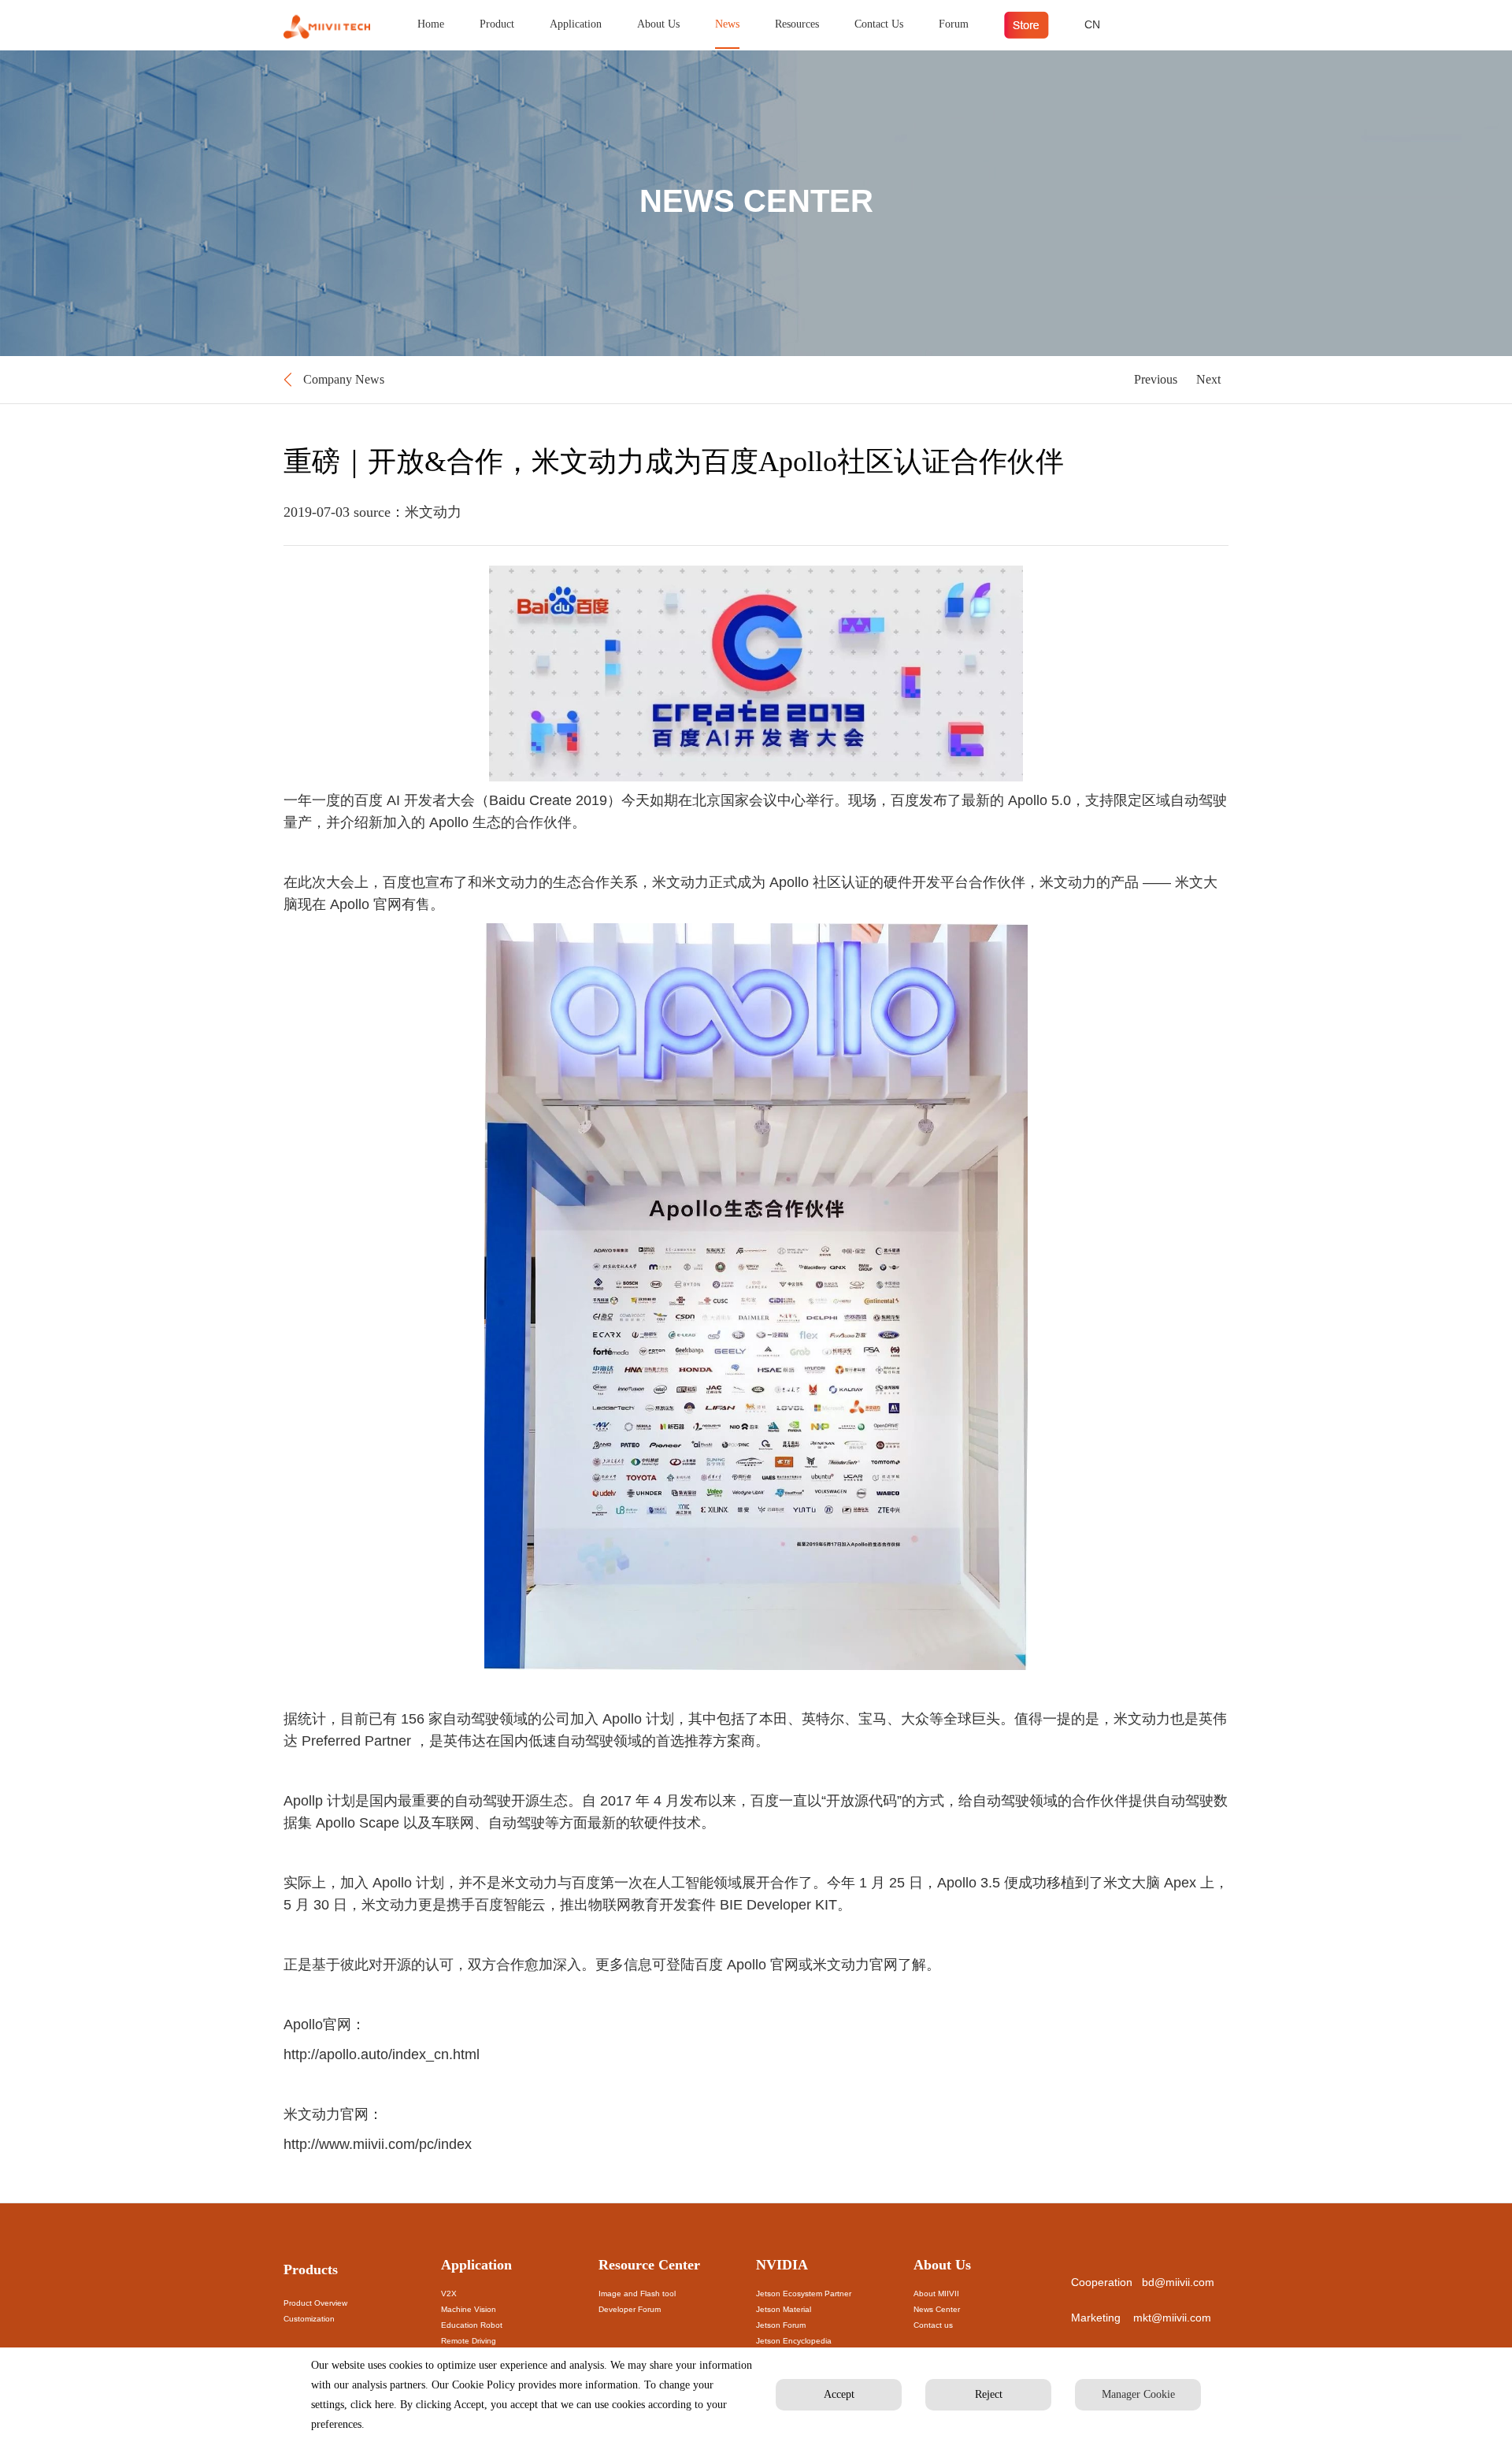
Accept (839, 2394)
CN (1092, 24)
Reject (989, 2394)
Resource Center (649, 2265)
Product (497, 24)
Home (431, 24)
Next (1208, 379)
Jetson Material (784, 2309)
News (727, 24)
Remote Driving (469, 2341)
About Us (658, 24)
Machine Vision (469, 2309)
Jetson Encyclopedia (794, 2341)
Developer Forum (630, 2309)
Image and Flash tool (637, 2294)
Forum (954, 24)
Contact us (933, 2325)
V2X (449, 2294)
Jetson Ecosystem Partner (804, 2294)
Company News (344, 379)
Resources (797, 24)
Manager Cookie (1138, 2394)
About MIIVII (936, 2294)
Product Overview (315, 2303)
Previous (1156, 379)
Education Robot (472, 2325)
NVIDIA (782, 2265)
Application (576, 24)
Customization (309, 2319)
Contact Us (879, 24)
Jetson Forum (781, 2325)
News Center (937, 2309)
